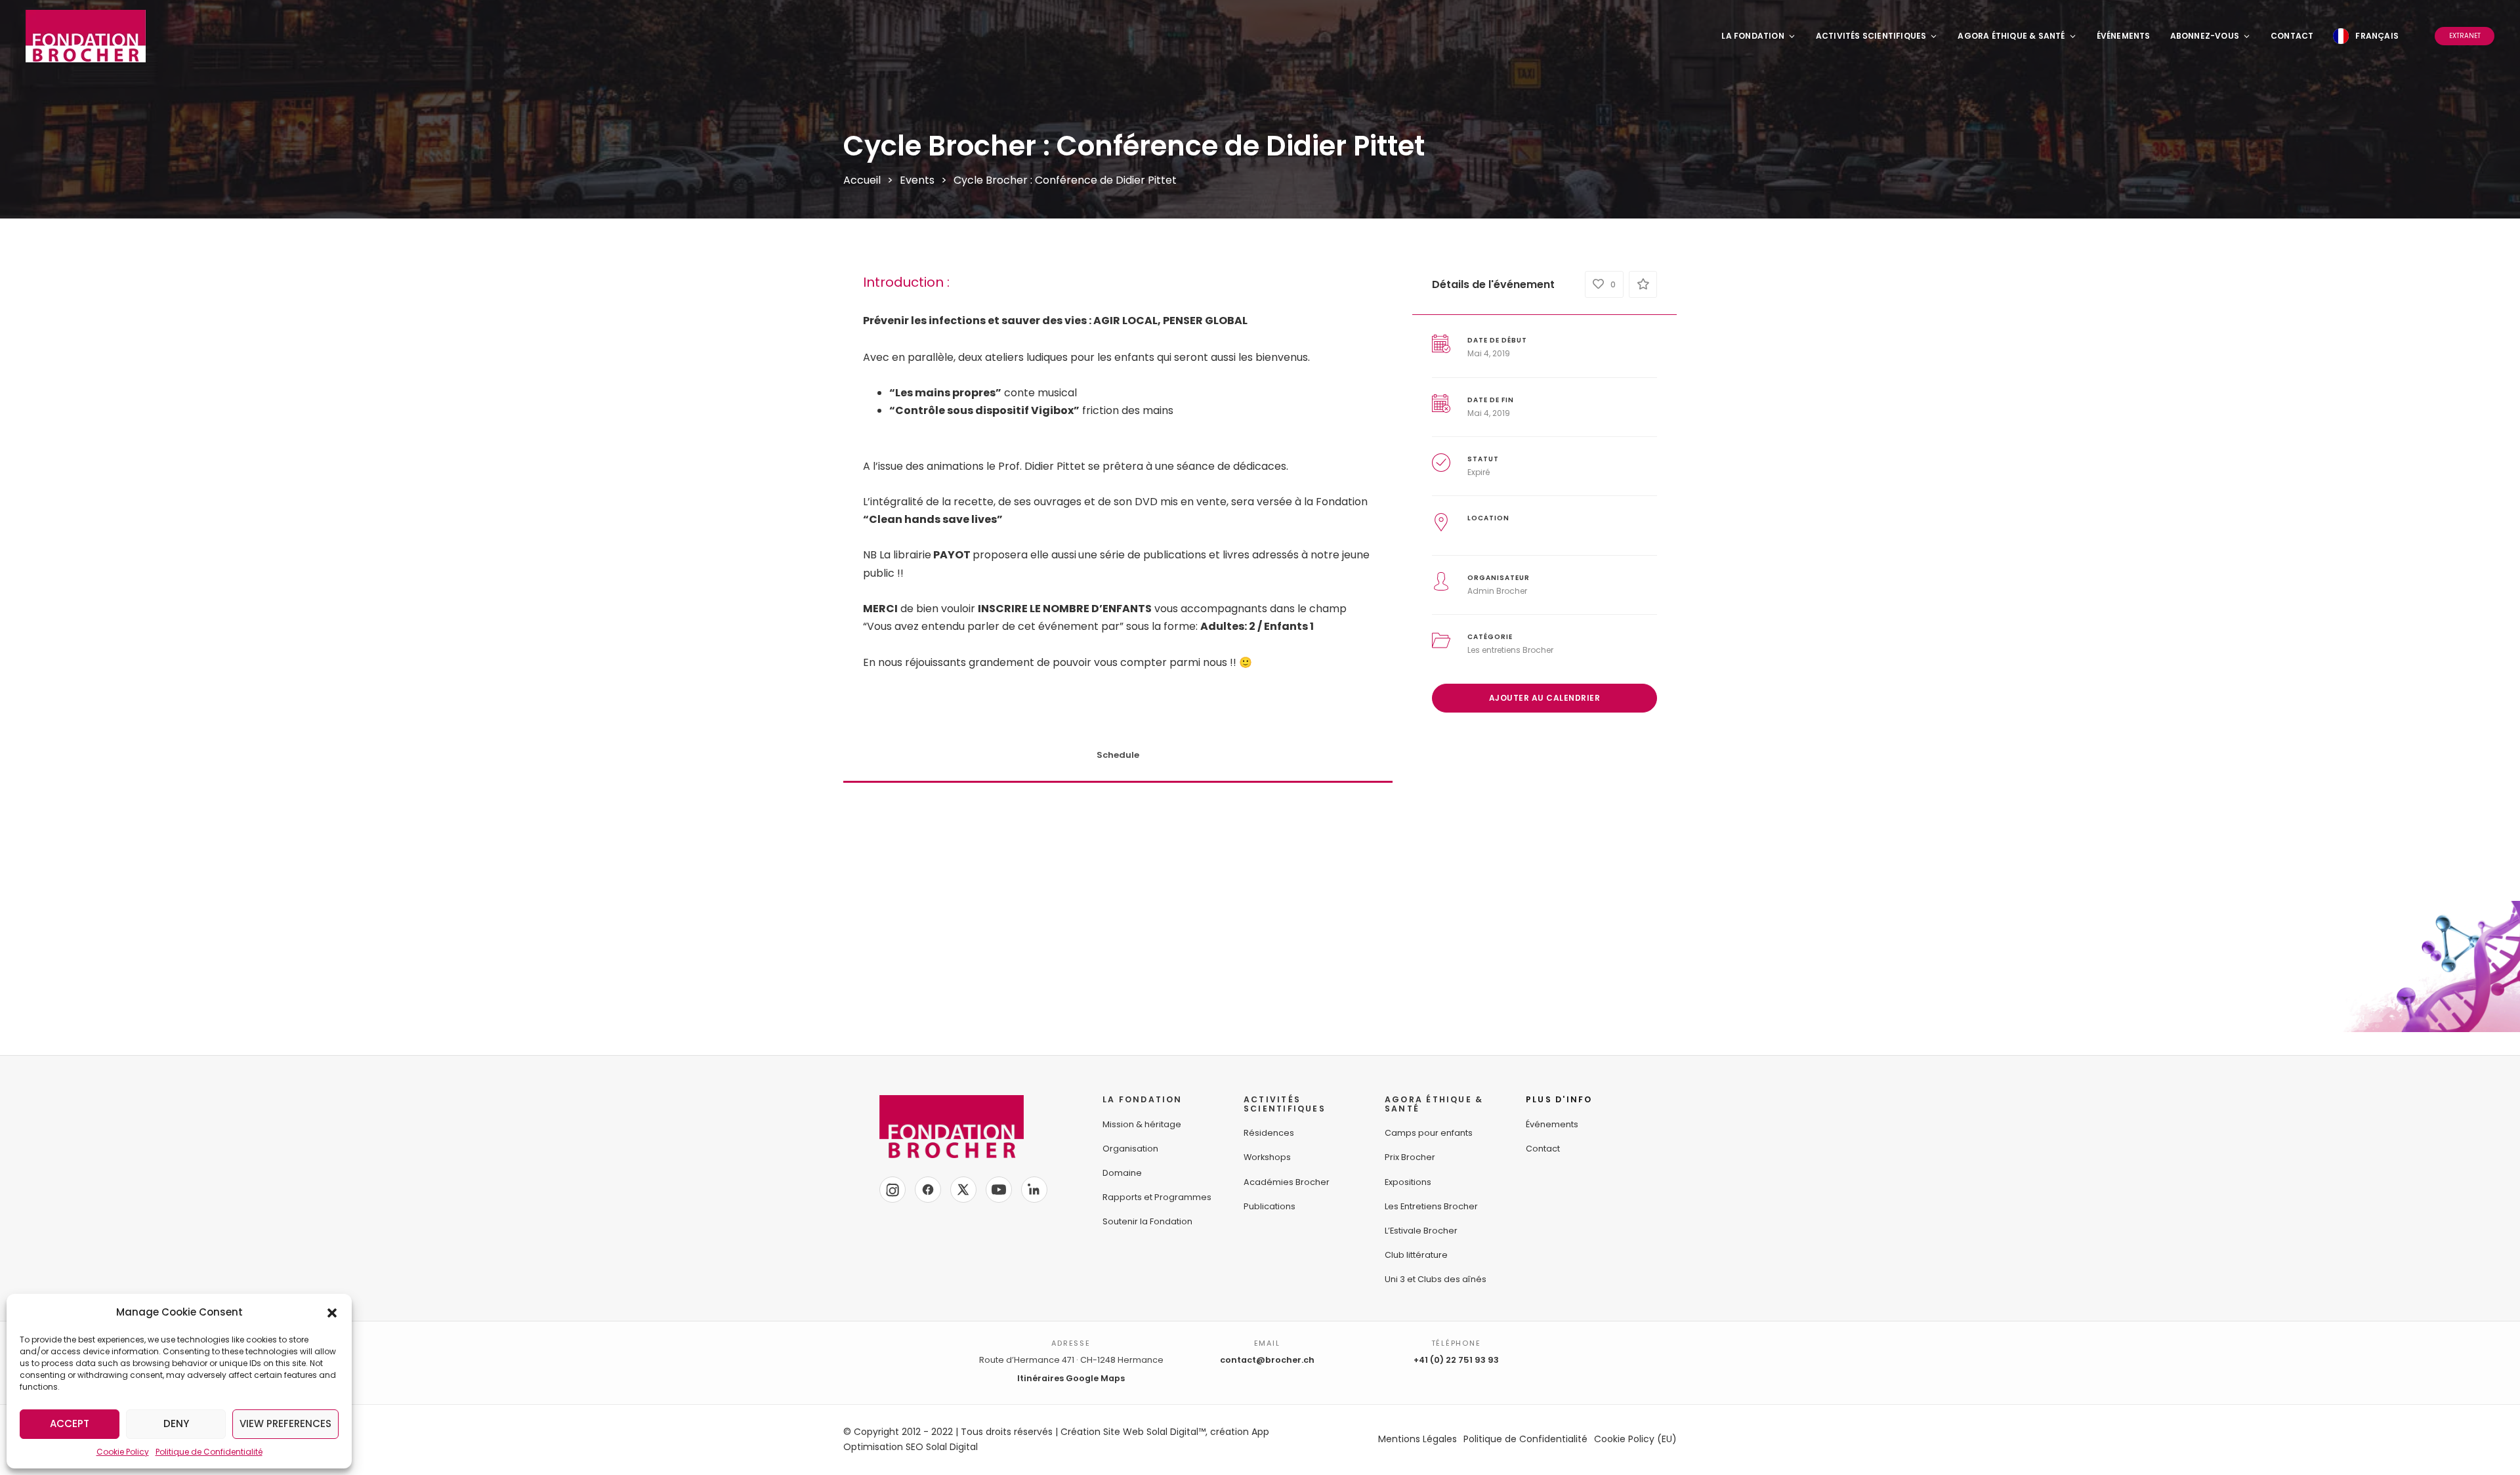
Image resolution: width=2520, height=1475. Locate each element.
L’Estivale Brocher (1421, 1231)
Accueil (862, 180)
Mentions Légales (1417, 1439)
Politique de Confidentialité (209, 1452)
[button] (332, 1312)
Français (2377, 36)
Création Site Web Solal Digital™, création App (1165, 1432)
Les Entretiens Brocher (1431, 1206)
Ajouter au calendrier (1545, 698)
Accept (70, 1423)
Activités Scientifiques (1871, 36)
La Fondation (1753, 36)
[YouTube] (999, 1190)
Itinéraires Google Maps (1071, 1378)
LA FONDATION (1143, 1099)
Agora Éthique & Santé (2011, 36)
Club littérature (1416, 1255)
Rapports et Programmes (1157, 1197)
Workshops (1267, 1157)
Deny (176, 1423)
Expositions (1408, 1182)
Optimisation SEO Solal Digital (911, 1447)
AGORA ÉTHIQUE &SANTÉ (1434, 1104)
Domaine (1122, 1173)
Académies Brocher (1287, 1182)
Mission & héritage (1142, 1124)
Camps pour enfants (1429, 1133)
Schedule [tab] (1118, 755)
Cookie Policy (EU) (1635, 1439)
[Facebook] (928, 1190)
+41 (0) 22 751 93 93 (1456, 1360)
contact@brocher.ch (1267, 1360)
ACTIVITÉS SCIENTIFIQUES (1285, 1104)
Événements (2124, 36)
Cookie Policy (123, 1452)
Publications (1270, 1206)
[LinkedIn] (1034, 1190)
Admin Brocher (1497, 591)
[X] (963, 1190)
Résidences (1269, 1133)
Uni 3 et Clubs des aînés (1436, 1279)
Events (917, 180)
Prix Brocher (1410, 1157)
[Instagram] (892, 1190)
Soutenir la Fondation (1147, 1221)
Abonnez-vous (2205, 36)
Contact (2292, 36)
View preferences (285, 1423)
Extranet (2465, 36)
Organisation (1130, 1149)
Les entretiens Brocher (1510, 650)
